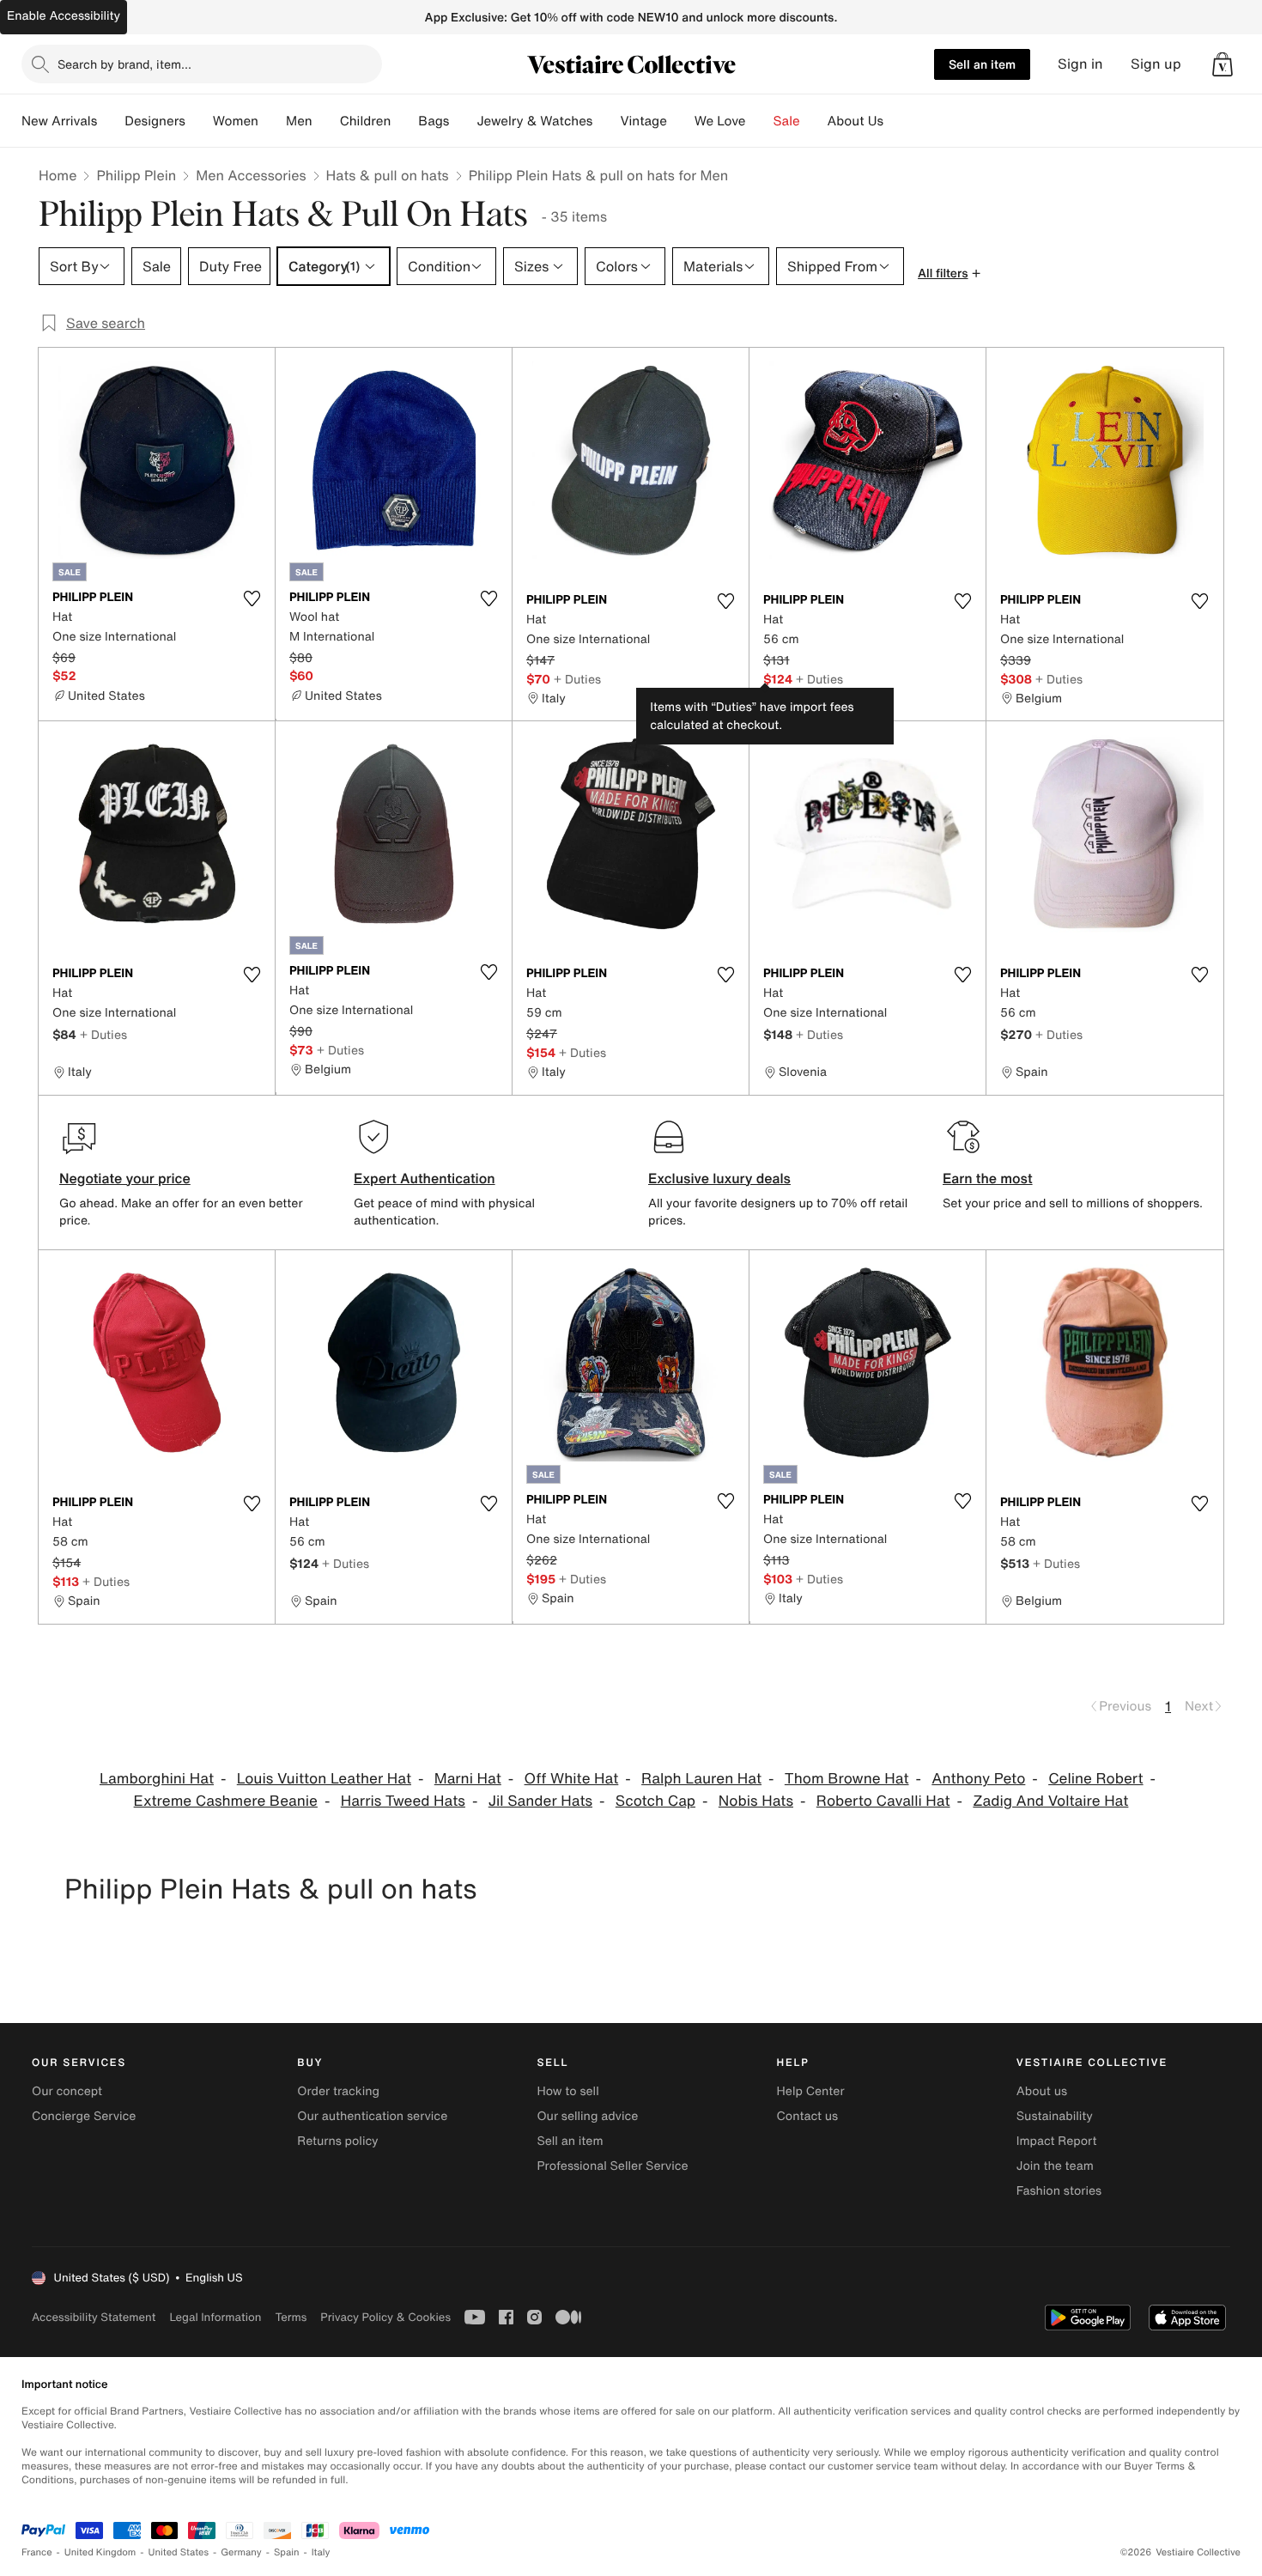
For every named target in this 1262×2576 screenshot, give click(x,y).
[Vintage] (681, 121)
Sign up (1156, 64)
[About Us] (897, 121)
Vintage (643, 121)
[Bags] (463, 121)
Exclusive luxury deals (719, 1178)
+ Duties (577, 679)
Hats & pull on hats (388, 175)
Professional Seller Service (612, 2166)
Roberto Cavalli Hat (883, 1801)
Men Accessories (251, 175)
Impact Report (1057, 2141)
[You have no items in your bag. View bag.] (1223, 64)
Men (299, 121)
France (37, 2552)
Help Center (811, 2091)
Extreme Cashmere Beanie (226, 1801)
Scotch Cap (655, 1801)
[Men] (326, 121)
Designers (155, 121)
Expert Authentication (425, 1178)
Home (58, 175)
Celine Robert (1095, 1779)
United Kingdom (100, 2552)
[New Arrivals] (111, 121)
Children (366, 121)
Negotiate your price (125, 1178)
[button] (1223, 64)
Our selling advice (587, 2116)
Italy (321, 2552)
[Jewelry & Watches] (606, 121)
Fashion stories (1059, 2191)
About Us (855, 121)
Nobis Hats (756, 1801)
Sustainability (1055, 2116)
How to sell (567, 2091)
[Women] (272, 121)
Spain (287, 2552)
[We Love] (760, 121)
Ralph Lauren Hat (701, 1779)
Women (236, 121)
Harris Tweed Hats (403, 1801)
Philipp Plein (136, 175)
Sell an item (982, 64)
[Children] (404, 121)
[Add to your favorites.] (252, 598)
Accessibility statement (94, 2317)
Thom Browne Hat (847, 1779)
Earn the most (988, 1178)
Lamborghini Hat (157, 1779)
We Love (720, 121)
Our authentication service (372, 2116)
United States (179, 2552)
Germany (241, 2552)
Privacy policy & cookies (385, 2317)
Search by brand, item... (124, 64)
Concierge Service (84, 2116)
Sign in (1080, 64)
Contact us (808, 2116)
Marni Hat (468, 1779)
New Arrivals (59, 121)
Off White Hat (572, 1779)
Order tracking (338, 2091)
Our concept (67, 2091)
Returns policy (337, 2141)
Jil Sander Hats (540, 1801)
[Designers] (199, 121)
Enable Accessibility (64, 16)
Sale (787, 121)
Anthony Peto (978, 1779)
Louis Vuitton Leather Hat (324, 1779)
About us (1042, 2091)
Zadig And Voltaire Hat (1050, 1801)
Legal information (215, 2317)
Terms (291, 2317)
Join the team (1055, 2166)
